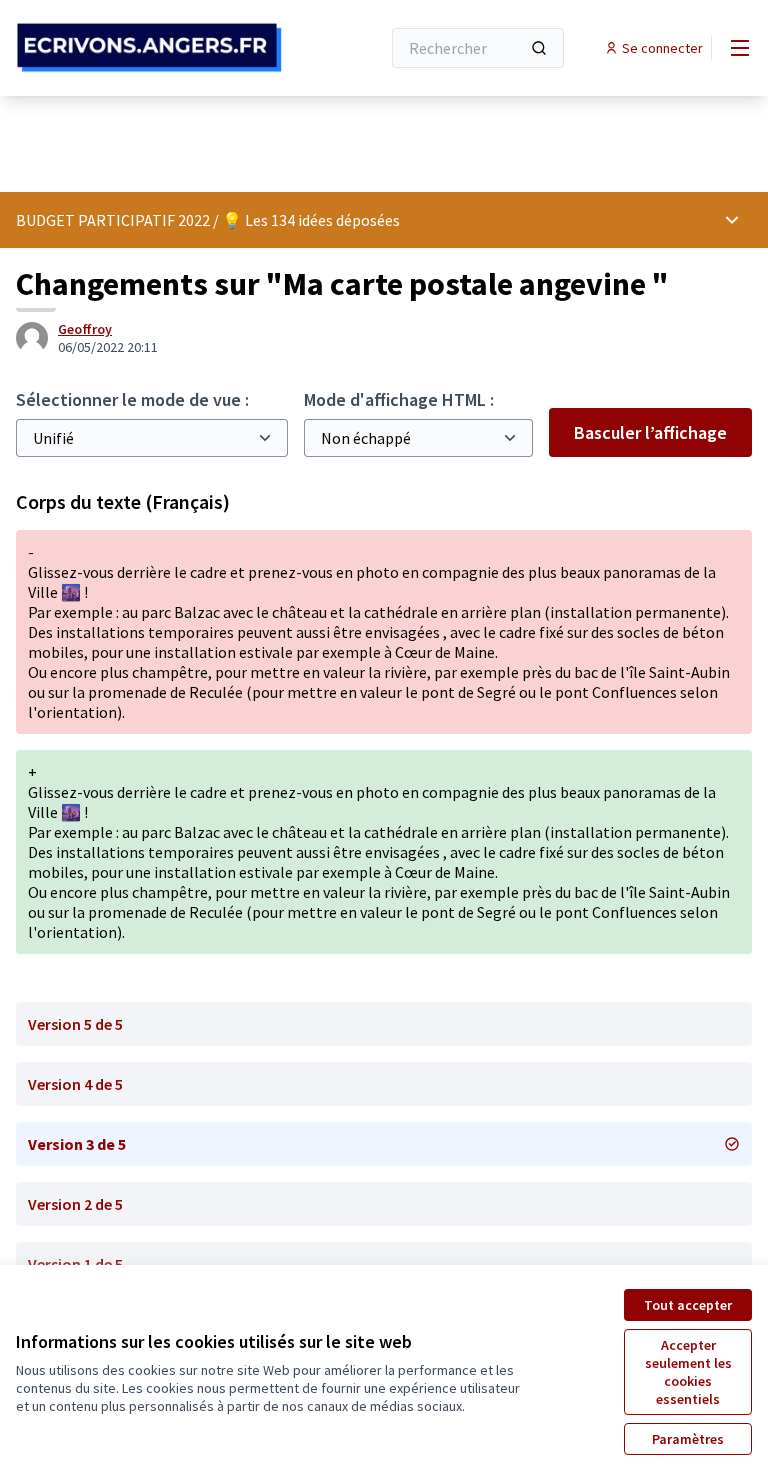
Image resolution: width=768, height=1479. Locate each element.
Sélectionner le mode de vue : (132, 399)
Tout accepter (688, 1305)
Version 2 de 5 (75, 1204)
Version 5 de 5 (75, 1024)
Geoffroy (85, 329)
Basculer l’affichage (650, 432)
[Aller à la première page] (149, 47)
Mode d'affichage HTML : (399, 399)
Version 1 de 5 (75, 1264)
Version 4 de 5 (75, 1084)
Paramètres (688, 1439)
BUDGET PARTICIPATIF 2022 (113, 220)
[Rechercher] (539, 48)
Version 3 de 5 (77, 1144)
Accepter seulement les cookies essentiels (688, 1372)
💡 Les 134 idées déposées (311, 220)
